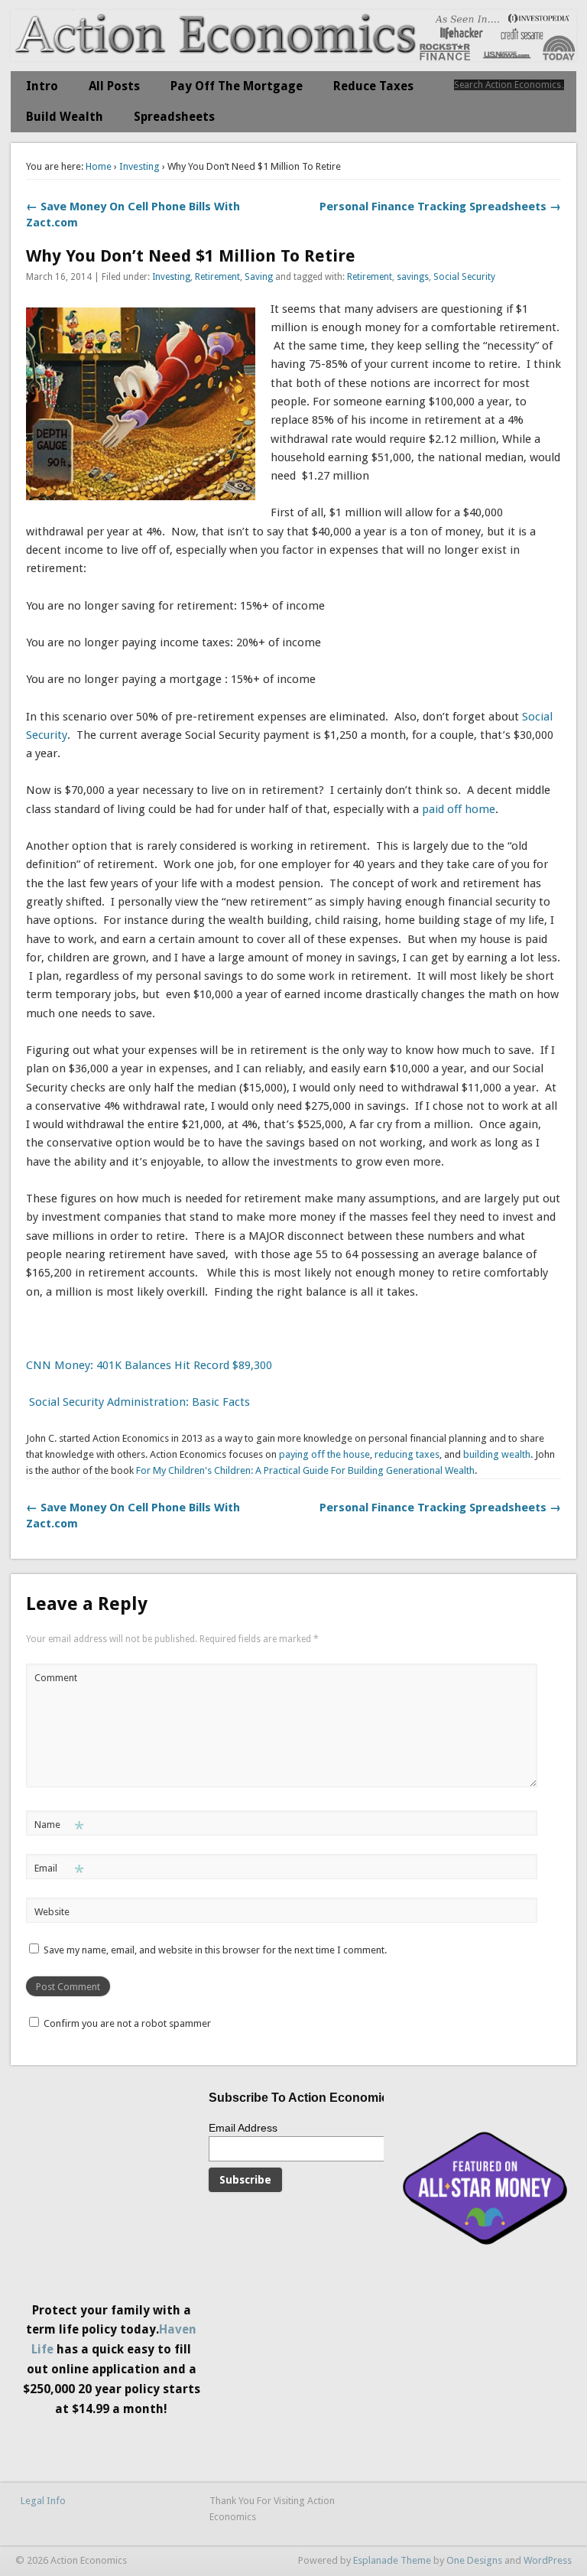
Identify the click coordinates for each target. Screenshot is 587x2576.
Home (99, 166)
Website (52, 1912)
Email (59, 1872)
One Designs (474, 2560)
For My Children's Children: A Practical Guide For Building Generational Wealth (305, 1470)
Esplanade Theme (392, 2560)
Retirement (217, 277)
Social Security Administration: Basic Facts (138, 1402)
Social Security (464, 277)
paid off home (457, 809)
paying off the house (324, 1454)
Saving (259, 277)
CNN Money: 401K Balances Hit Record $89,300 (149, 1365)
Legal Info (43, 2501)
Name (59, 1828)
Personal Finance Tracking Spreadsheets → (440, 207)
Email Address (243, 2128)
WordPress (548, 2560)
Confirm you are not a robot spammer (126, 2023)
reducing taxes (407, 1454)
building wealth (497, 1454)
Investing (139, 166)
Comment (56, 1678)
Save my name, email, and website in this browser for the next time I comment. (215, 1950)
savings (413, 277)
